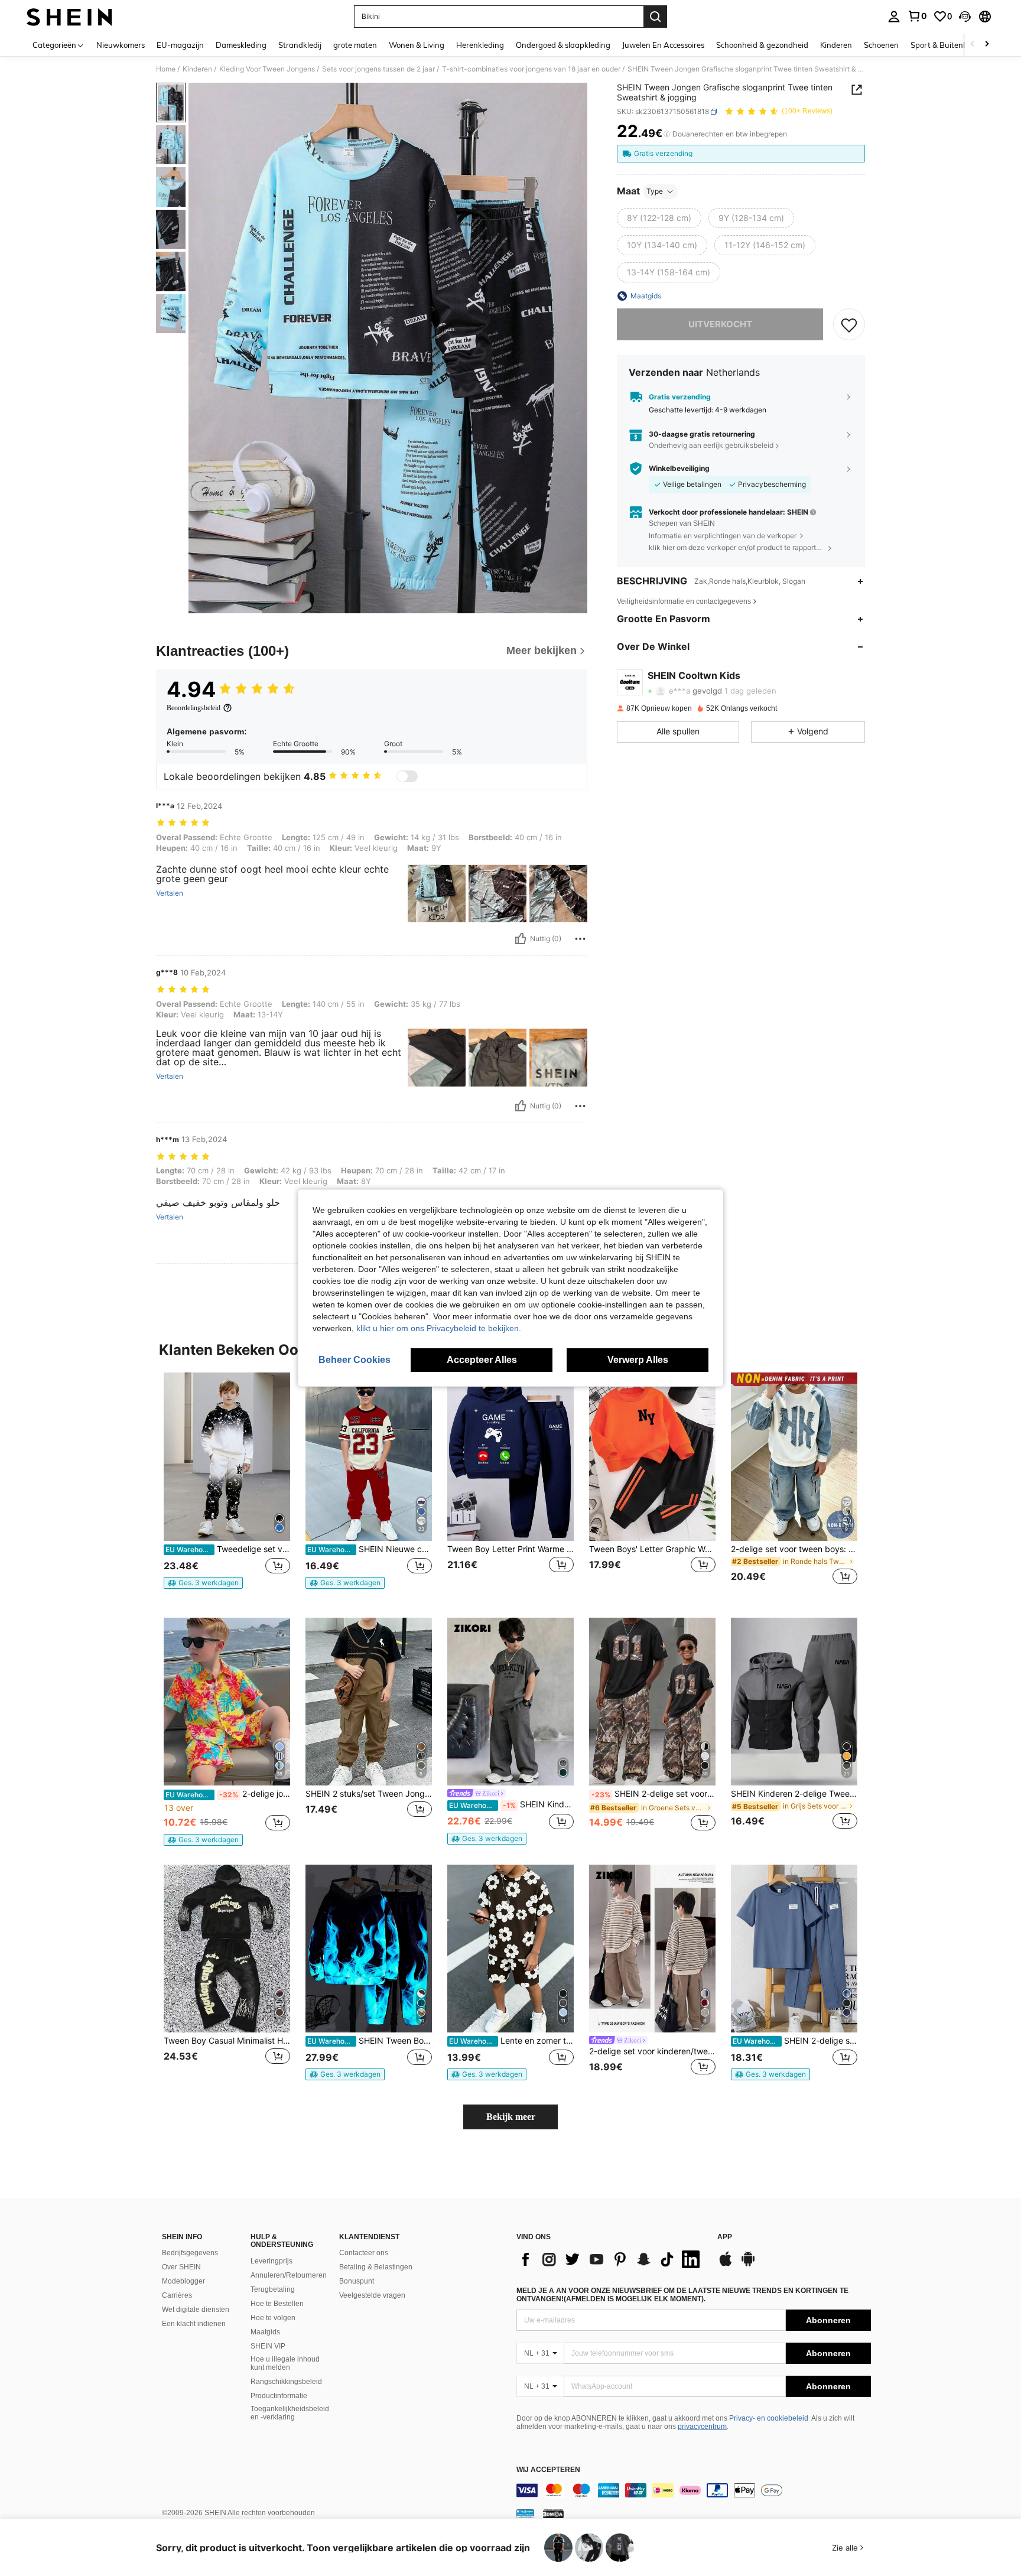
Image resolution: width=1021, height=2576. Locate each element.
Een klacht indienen (194, 2324)
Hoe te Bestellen (277, 2304)
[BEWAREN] (849, 324)
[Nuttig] (521, 939)
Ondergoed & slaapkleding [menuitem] (563, 45)
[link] (917, 16)
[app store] (726, 2265)
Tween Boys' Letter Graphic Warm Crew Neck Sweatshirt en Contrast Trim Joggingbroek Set (652, 1549)
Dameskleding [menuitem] (241, 45)
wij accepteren (548, 2470)
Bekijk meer (511, 2117)
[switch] (407, 776)
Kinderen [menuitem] (836, 45)
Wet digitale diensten (196, 2310)
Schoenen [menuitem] (881, 45)
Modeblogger (183, 2281)
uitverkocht (720, 324)
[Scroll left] (973, 45)
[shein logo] (69, 17)
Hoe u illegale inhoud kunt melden (285, 2363)
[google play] (748, 2265)
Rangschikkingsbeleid (286, 2382)
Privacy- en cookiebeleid (769, 2418)
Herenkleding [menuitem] (480, 45)
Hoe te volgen (273, 2318)
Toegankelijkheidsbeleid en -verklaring (290, 2413)
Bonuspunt (357, 2281)
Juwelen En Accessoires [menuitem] (663, 45)
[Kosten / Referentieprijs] (667, 134)
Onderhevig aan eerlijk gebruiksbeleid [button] (711, 445)
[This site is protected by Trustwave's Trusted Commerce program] (525, 2513)
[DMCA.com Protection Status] (553, 2513)
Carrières (177, 2295)
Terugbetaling (273, 2289)
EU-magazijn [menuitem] (180, 45)
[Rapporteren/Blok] (580, 939)
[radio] (659, 218)
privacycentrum (702, 2427)
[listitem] (227, 1486)
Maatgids (265, 2332)
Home (166, 69)
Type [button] (655, 191)
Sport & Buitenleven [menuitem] (946, 45)
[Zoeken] (655, 17)
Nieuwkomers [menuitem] (121, 45)
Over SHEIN (181, 2267)
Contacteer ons (364, 2253)
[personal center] (894, 17)
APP (725, 2237)
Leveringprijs (271, 2261)
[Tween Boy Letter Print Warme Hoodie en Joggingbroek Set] (510, 1457)
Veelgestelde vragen (372, 2295)
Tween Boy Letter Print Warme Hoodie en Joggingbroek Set (510, 1549)
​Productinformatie (279, 2396)
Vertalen (170, 893)
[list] (611, 2259)
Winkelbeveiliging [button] (679, 469)
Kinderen (197, 69)
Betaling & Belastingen (376, 2267)
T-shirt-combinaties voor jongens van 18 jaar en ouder (531, 69)
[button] (965, 17)
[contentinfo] (694, 2490)
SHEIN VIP (268, 2346)
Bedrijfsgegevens (190, 2253)
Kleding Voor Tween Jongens (267, 69)
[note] (203, 1583)
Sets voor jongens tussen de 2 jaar (378, 69)
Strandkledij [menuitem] (300, 45)
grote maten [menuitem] (355, 45)
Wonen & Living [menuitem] (417, 45)
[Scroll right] (987, 45)
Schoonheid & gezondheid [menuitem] (762, 45)
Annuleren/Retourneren (289, 2275)
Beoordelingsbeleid (194, 708)
